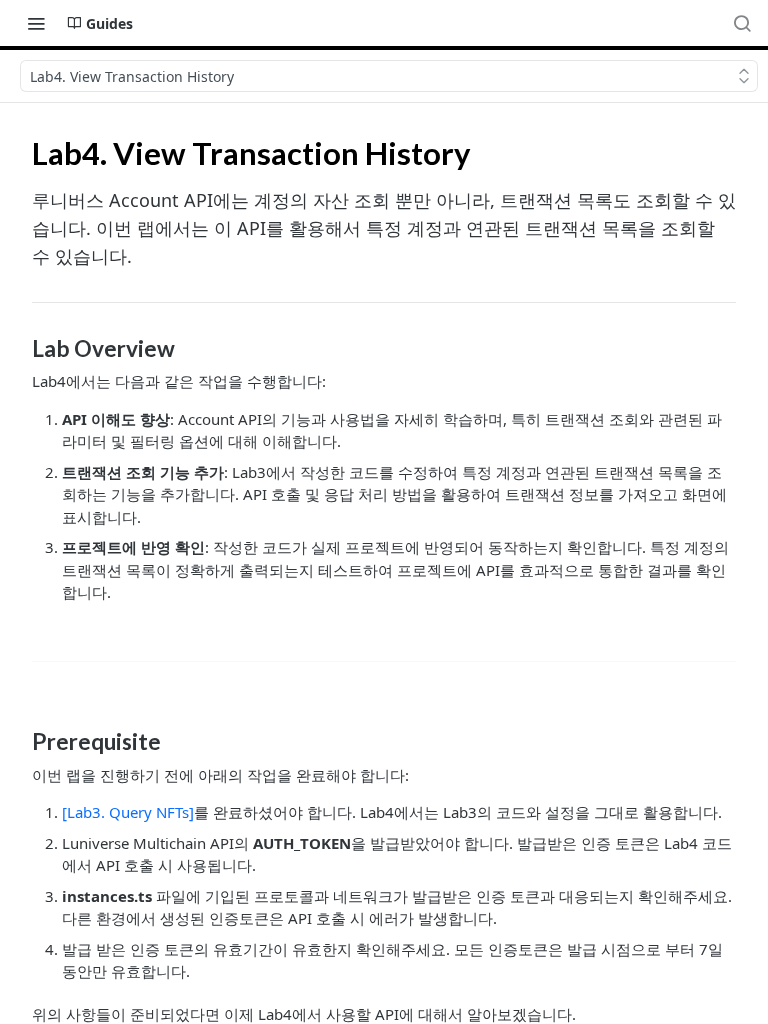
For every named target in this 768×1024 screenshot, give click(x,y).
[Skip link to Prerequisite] (18, 742)
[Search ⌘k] (742, 23)
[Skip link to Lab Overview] (18, 349)
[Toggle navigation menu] (36, 23)
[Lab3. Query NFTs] (128, 812)
